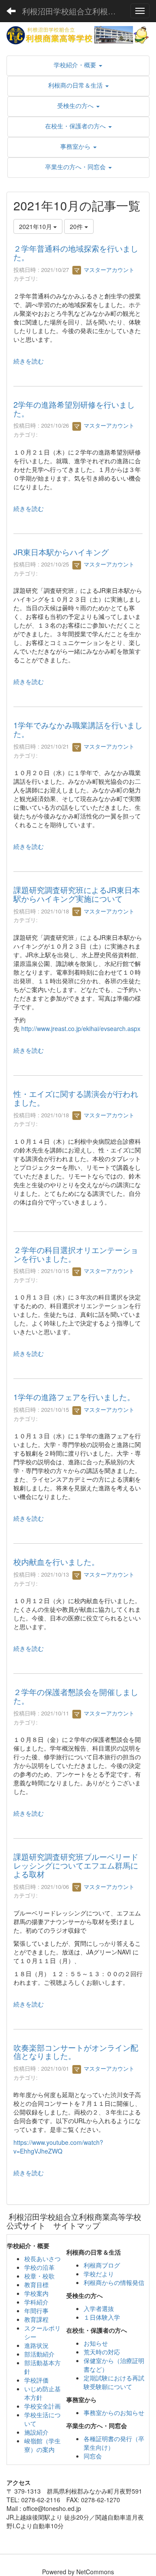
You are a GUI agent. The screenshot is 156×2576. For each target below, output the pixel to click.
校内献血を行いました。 (56, 1561)
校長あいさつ (42, 2259)
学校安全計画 (42, 2406)
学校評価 (36, 2380)
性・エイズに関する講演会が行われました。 (76, 1098)
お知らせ (96, 2343)
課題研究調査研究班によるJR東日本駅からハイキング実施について (77, 894)
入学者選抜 (99, 2308)
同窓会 (93, 2456)
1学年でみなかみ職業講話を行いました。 (78, 729)
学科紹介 (36, 2302)
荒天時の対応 (102, 2352)
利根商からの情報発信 (114, 2282)
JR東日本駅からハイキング (61, 552)
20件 (77, 226)
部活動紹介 (39, 2354)
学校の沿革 (39, 2267)
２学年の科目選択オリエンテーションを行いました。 (76, 1254)
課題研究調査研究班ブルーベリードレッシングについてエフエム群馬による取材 (76, 1865)
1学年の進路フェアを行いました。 (74, 1397)
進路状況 (36, 2345)
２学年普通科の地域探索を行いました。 (76, 252)
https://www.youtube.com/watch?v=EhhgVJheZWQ (58, 2147)
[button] (78, 65)
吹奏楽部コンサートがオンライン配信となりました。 (76, 2052)
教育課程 (36, 2319)
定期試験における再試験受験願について (114, 2382)
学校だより (99, 2274)
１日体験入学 (102, 2317)
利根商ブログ (102, 2265)
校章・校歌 (39, 2276)
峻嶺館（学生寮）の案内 (42, 2445)
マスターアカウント (108, 270)
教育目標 (36, 2285)
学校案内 (36, 2293)
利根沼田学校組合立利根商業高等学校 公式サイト (73, 11)
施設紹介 (36, 2432)
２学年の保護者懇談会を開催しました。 (76, 1696)
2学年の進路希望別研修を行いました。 (74, 409)
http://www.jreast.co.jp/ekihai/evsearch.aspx (81, 1028)
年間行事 (36, 2311)
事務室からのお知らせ (114, 2412)
